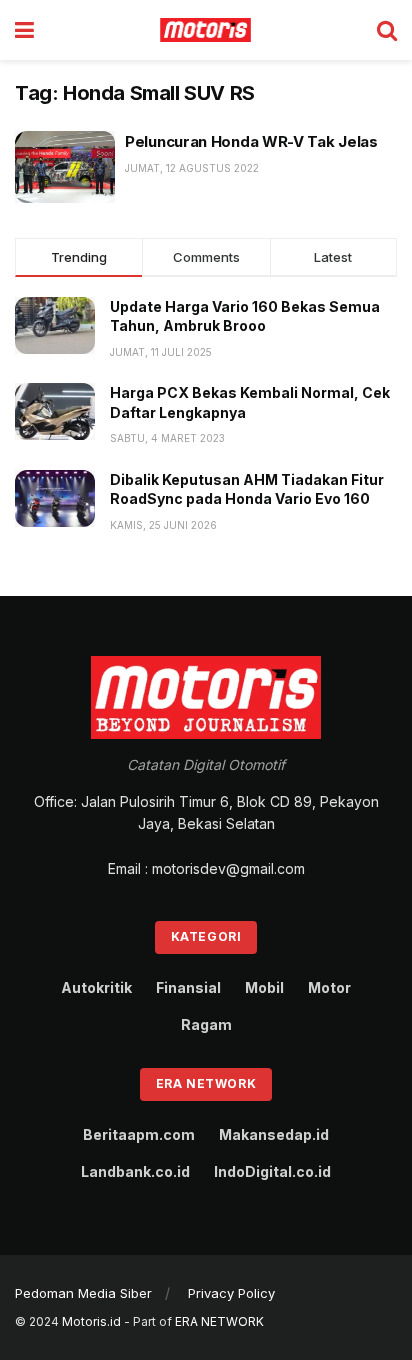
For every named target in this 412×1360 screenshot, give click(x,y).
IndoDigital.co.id (272, 1171)
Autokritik (96, 987)
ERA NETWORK (219, 1321)
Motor (329, 987)
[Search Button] (387, 30)
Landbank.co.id (135, 1171)
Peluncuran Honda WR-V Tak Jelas (251, 141)
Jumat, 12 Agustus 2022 (192, 168)
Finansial (188, 987)
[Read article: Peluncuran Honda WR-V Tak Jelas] (65, 167)
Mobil (264, 987)
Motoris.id (91, 1321)
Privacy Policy (231, 1293)
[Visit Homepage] (206, 30)
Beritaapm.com (139, 1134)
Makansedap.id (274, 1134)
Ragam (206, 1024)
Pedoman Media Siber (83, 1293)
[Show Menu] (24, 30)
